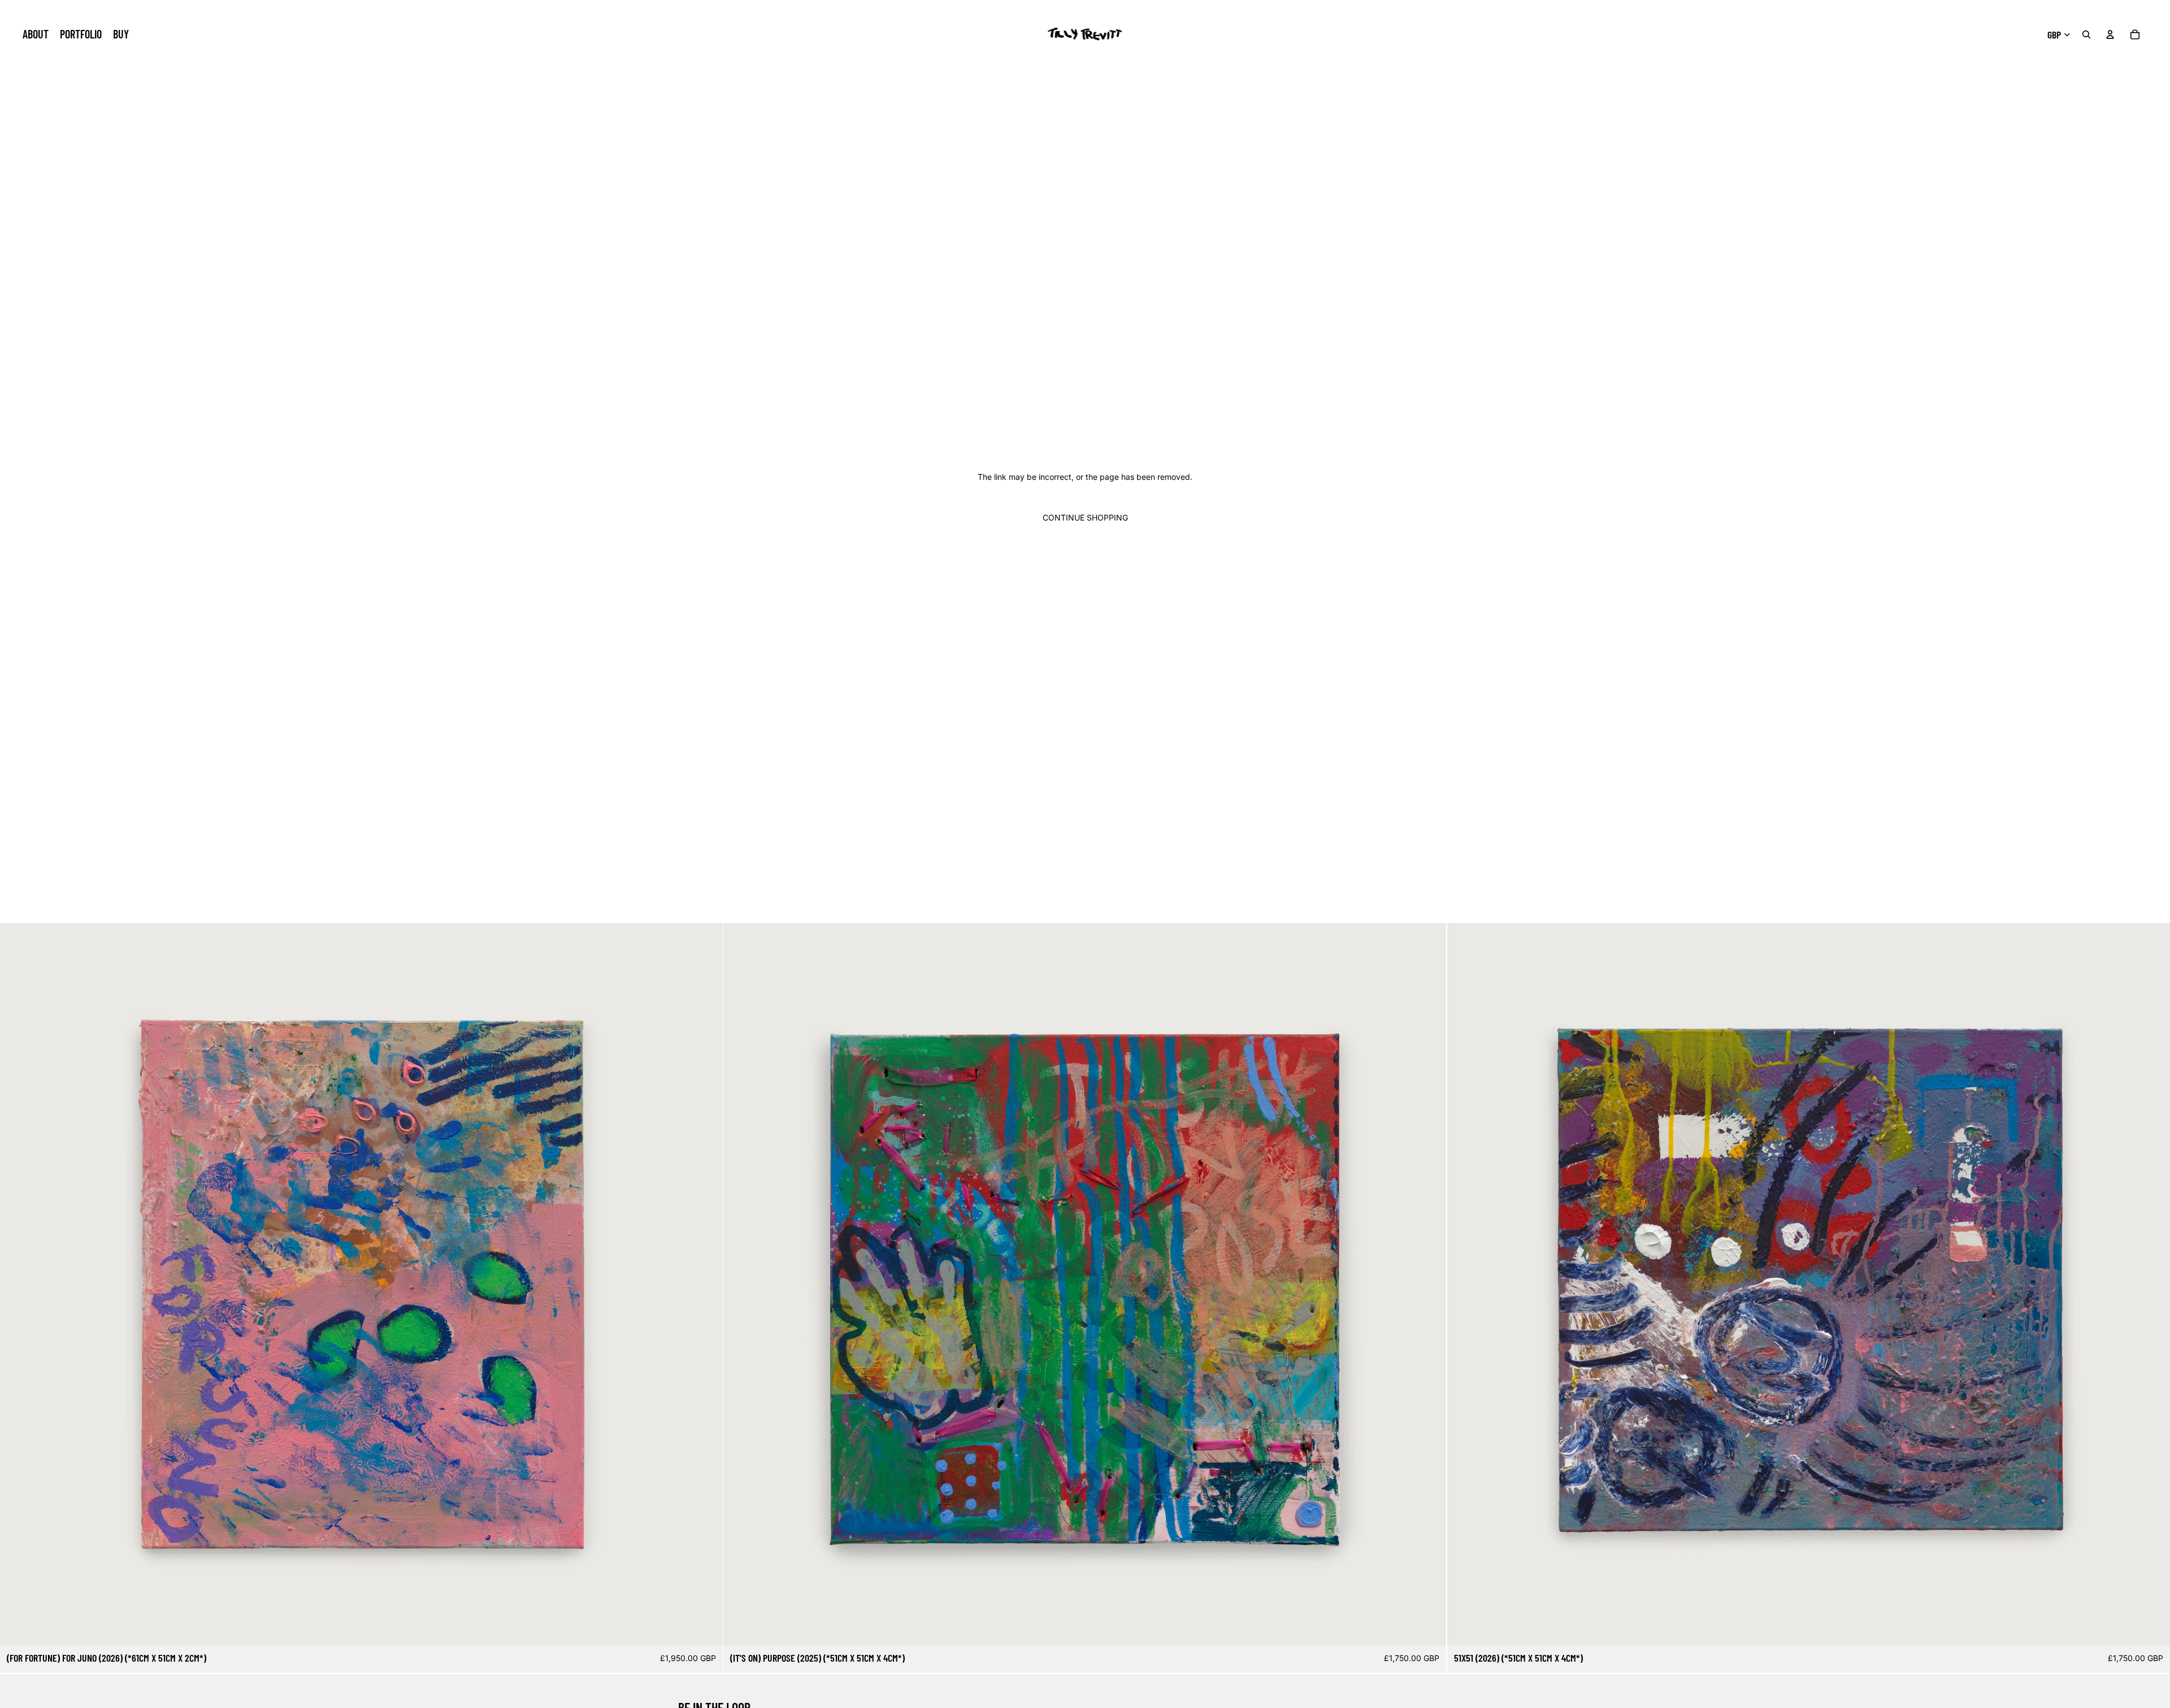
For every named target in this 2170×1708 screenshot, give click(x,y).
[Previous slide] (17, 1285)
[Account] (2110, 34)
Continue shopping (1085, 517)
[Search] (2086, 34)
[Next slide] (706, 1285)
